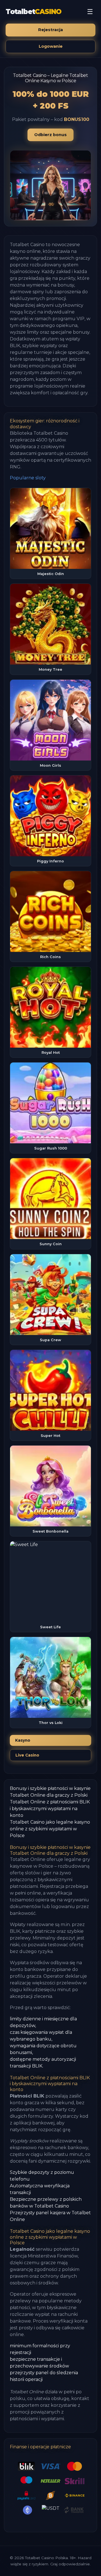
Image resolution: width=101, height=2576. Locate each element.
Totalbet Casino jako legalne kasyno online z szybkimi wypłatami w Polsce (50, 1829)
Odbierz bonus (50, 135)
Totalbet (34, 12)
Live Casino (27, 1755)
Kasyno (23, 1740)
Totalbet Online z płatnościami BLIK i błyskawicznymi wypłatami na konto (50, 1809)
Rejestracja (50, 30)
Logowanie (51, 46)
